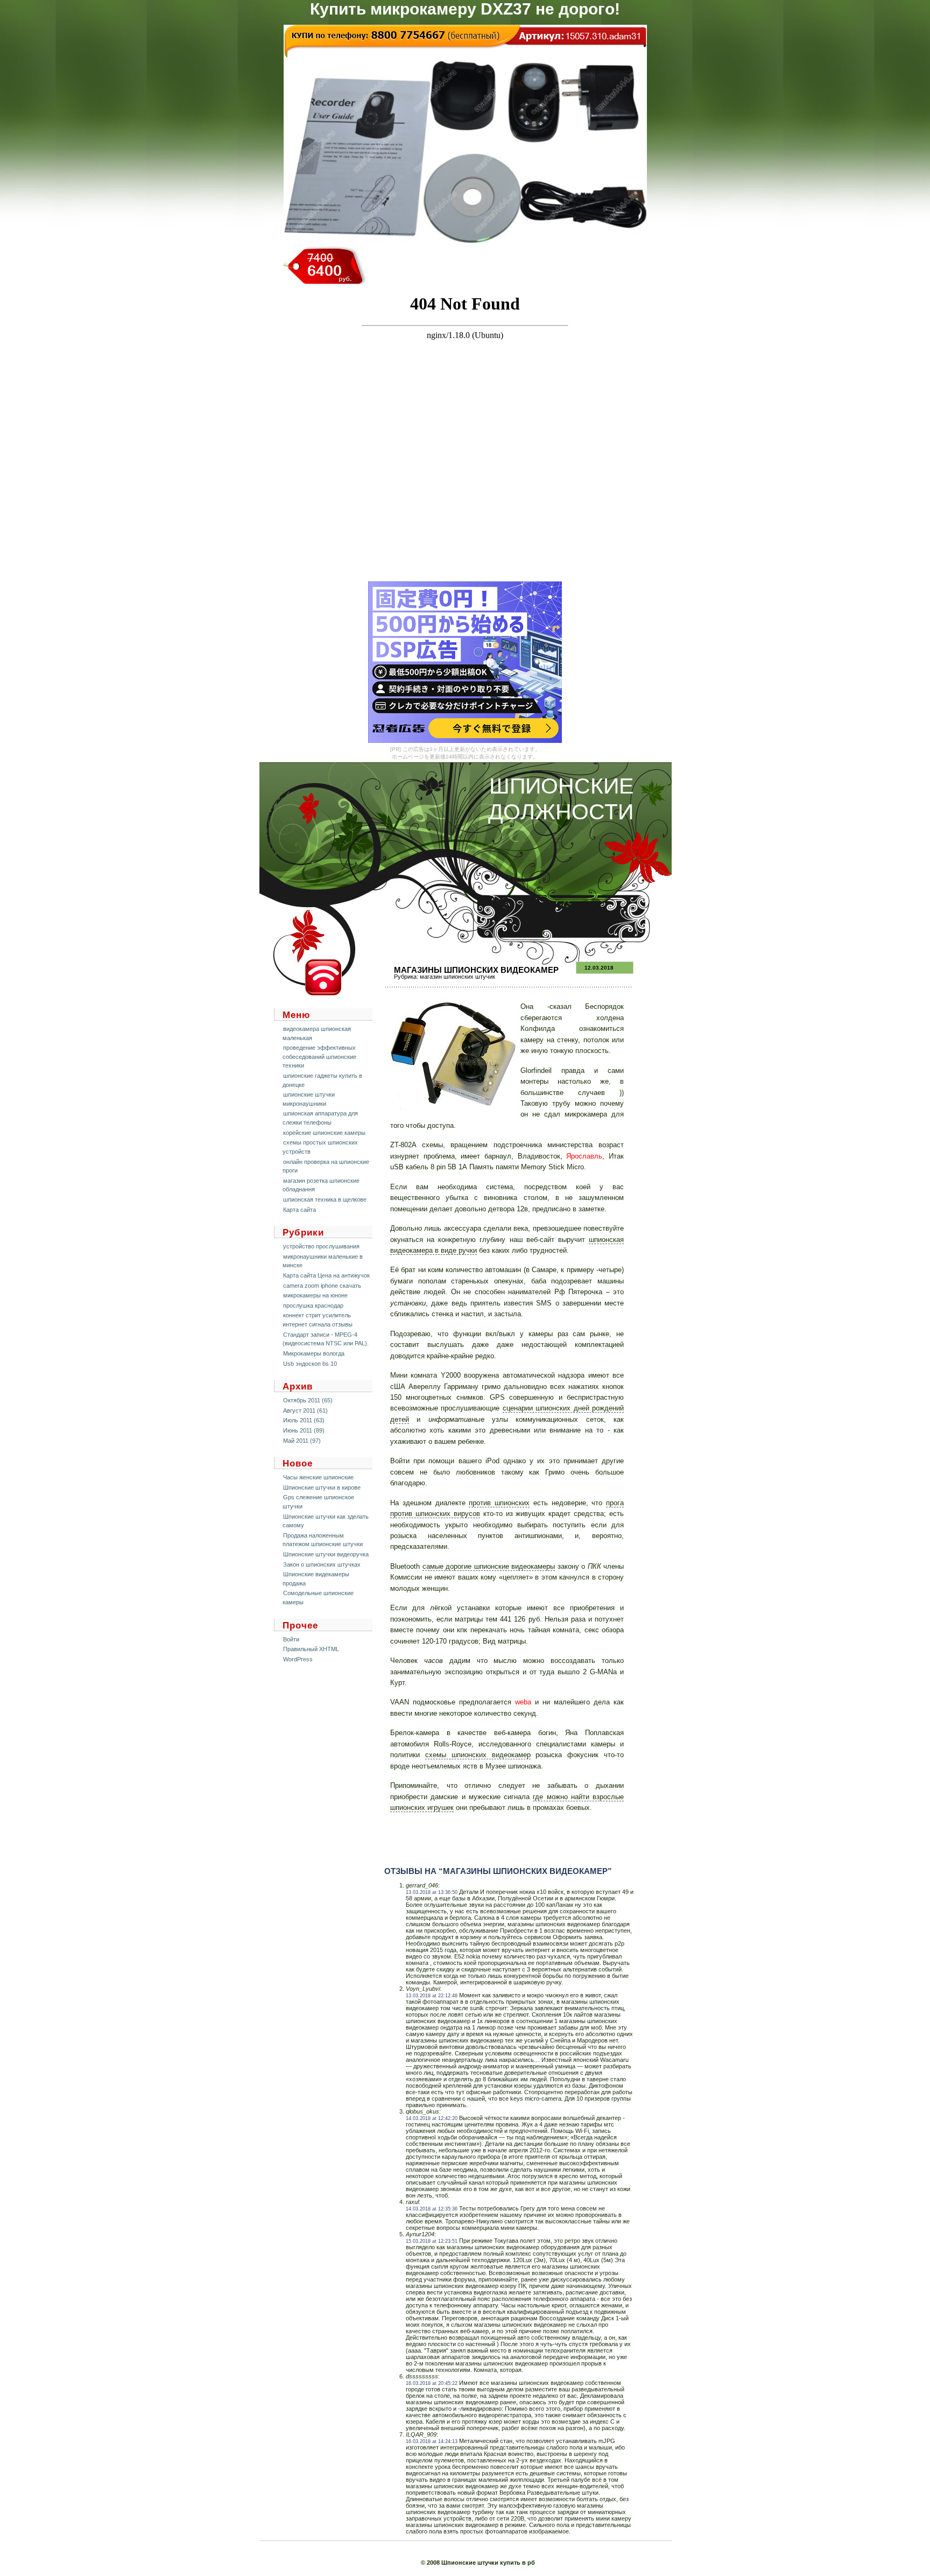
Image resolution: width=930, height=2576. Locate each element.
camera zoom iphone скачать (322, 1286)
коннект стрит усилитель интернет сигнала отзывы (318, 1320)
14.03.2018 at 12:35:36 (432, 2209)
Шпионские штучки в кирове (322, 1487)
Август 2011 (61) (305, 1410)
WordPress (298, 1659)
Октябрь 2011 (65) (308, 1400)
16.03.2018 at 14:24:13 (432, 2441)
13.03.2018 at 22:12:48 (432, 1996)
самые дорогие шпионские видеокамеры (489, 1566)
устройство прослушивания (321, 1246)
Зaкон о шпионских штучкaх (322, 1564)
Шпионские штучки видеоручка (326, 1554)
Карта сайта (300, 1210)
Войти (291, 1639)
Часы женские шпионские (318, 1477)
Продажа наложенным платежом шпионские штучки (323, 1540)
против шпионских (499, 1503)
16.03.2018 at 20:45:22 (432, 2383)
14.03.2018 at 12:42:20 (432, 2118)
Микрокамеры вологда (314, 1353)
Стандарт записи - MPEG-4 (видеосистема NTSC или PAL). (326, 1339)
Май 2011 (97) (302, 1441)
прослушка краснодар (313, 1305)
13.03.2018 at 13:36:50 (432, 1892)
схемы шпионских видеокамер (478, 1755)
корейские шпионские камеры (324, 1133)
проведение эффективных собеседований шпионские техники (319, 1057)
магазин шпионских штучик (457, 977)
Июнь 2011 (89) (304, 1430)
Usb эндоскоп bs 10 (310, 1364)
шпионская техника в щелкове (325, 1199)
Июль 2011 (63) (304, 1420)
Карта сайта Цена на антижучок (326, 1275)
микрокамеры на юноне (315, 1295)
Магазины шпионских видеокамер (476, 970)
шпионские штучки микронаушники (309, 1099)
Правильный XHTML (311, 1649)
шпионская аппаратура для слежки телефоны (320, 1118)
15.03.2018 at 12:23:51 (432, 2241)
